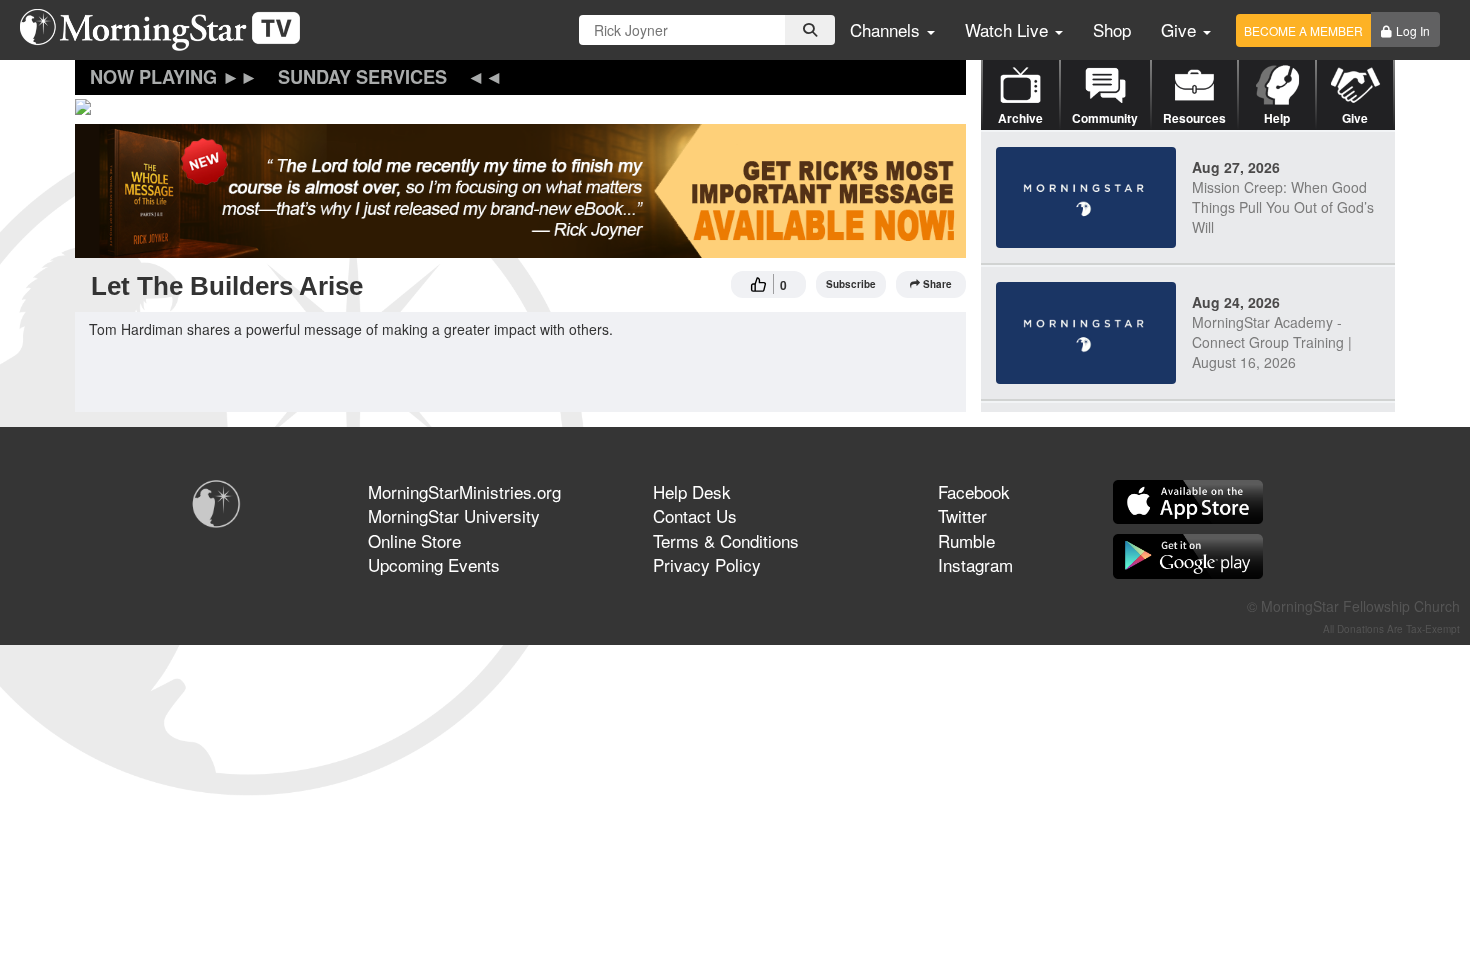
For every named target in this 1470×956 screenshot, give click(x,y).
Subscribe (851, 284)
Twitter (962, 515)
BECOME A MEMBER (1303, 30)
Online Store (414, 540)
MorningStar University (454, 515)
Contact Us (695, 515)
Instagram (975, 564)
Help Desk (692, 491)
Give (1181, 29)
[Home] (167, 30)
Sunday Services (362, 77)
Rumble (966, 540)
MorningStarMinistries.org (464, 491)
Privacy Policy (707, 564)
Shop (1112, 29)
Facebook (974, 491)
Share (937, 284)
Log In (1413, 30)
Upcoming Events (434, 564)
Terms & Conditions (726, 540)
